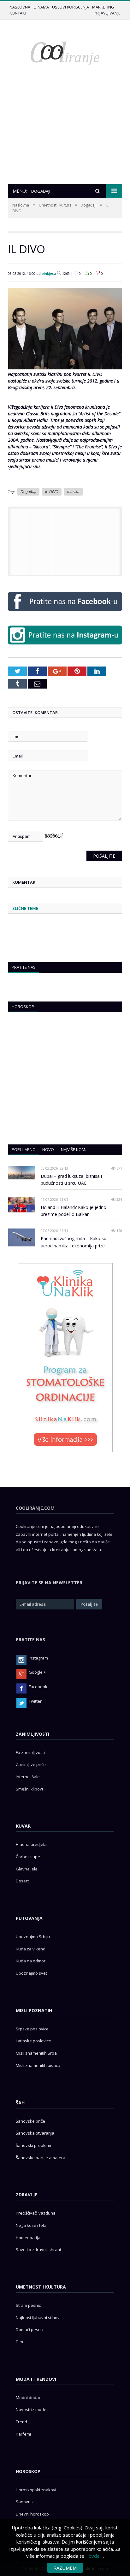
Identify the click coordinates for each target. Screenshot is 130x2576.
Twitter (35, 1701)
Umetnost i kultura (55, 205)
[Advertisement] (65, 137)
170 (119, 1231)
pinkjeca (49, 273)
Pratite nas (24, 967)
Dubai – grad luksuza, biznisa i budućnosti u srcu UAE (71, 1180)
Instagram (38, 1658)
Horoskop (23, 1007)
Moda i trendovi (36, 2379)
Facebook (38, 1687)
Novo (48, 1149)
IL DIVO (52, 492)
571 (119, 1168)
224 (119, 1199)
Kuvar (23, 1826)
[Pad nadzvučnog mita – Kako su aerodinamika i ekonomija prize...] (22, 1237)
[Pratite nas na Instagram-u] (65, 646)
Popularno (24, 1149)
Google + (37, 1672)
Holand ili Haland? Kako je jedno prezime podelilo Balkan (74, 1211)
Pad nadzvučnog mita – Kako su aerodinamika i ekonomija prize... (74, 1242)
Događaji (89, 205)
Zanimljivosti (32, 1734)
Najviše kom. (74, 1149)
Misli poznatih (34, 2010)
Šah (20, 2103)
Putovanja (29, 1918)
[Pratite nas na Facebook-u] (65, 613)
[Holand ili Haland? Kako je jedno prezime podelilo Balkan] (22, 1205)
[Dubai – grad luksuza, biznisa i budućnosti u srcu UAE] (22, 1173)
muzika (73, 492)
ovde (94, 2556)
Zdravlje (27, 2195)
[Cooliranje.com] (65, 53)
